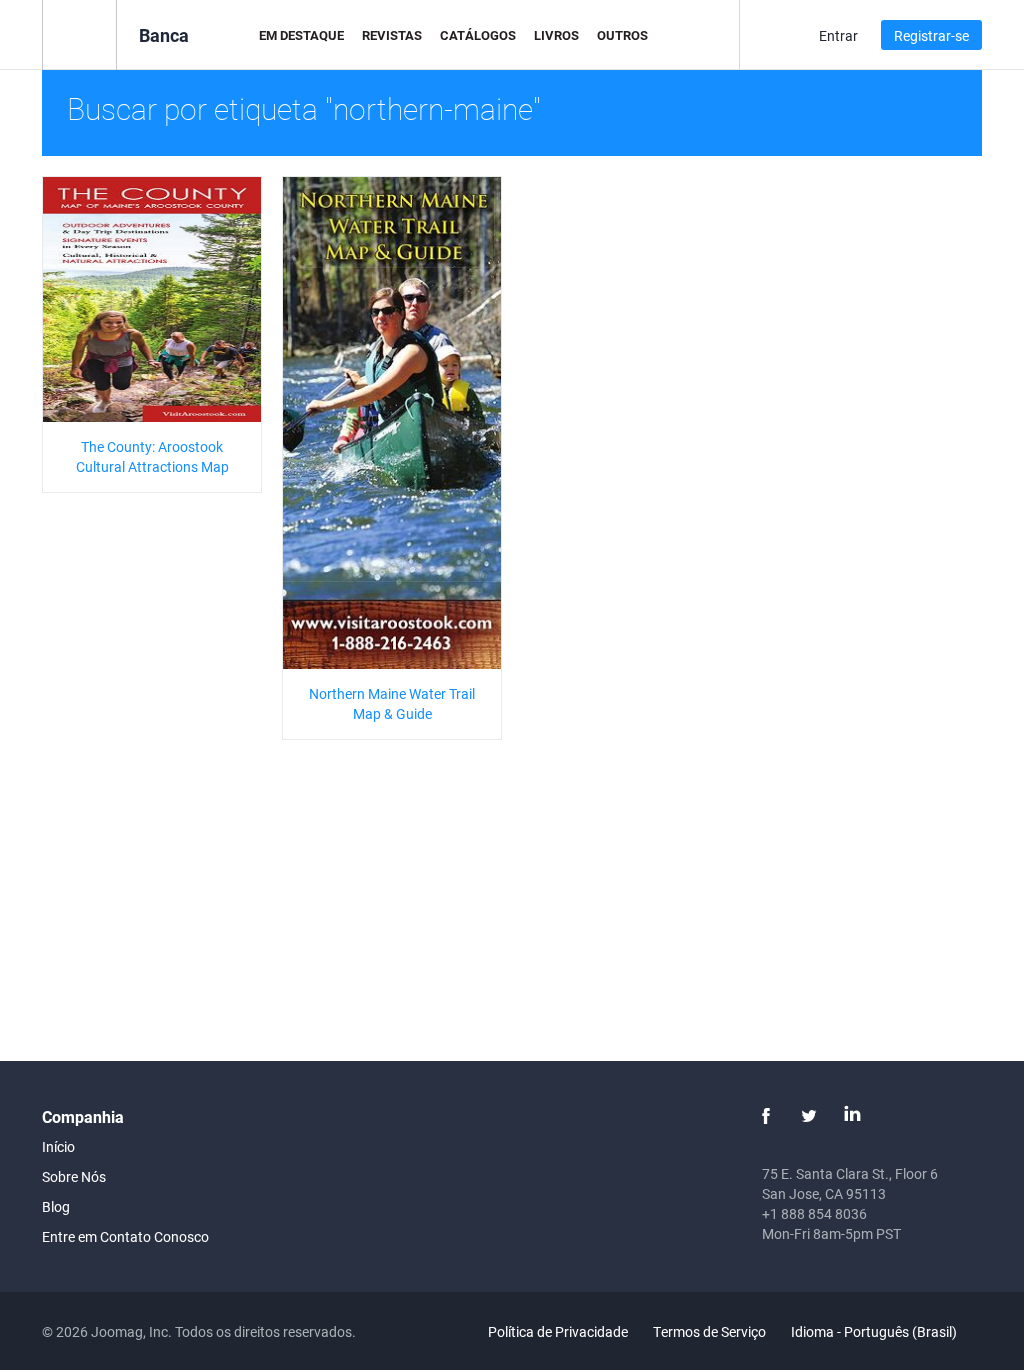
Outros (622, 35)
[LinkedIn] (852, 1116)
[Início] (79, 33)
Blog (56, 1206)
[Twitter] (809, 1116)
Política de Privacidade (558, 1331)
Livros (556, 35)
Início (58, 1146)
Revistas (392, 35)
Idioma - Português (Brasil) (875, 1331)
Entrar (838, 35)
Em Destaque (301, 35)
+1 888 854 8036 (814, 1213)
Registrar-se (931, 35)
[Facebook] (766, 1116)
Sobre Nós (74, 1176)
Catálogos (478, 35)
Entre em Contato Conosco (125, 1236)
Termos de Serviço (709, 1331)
